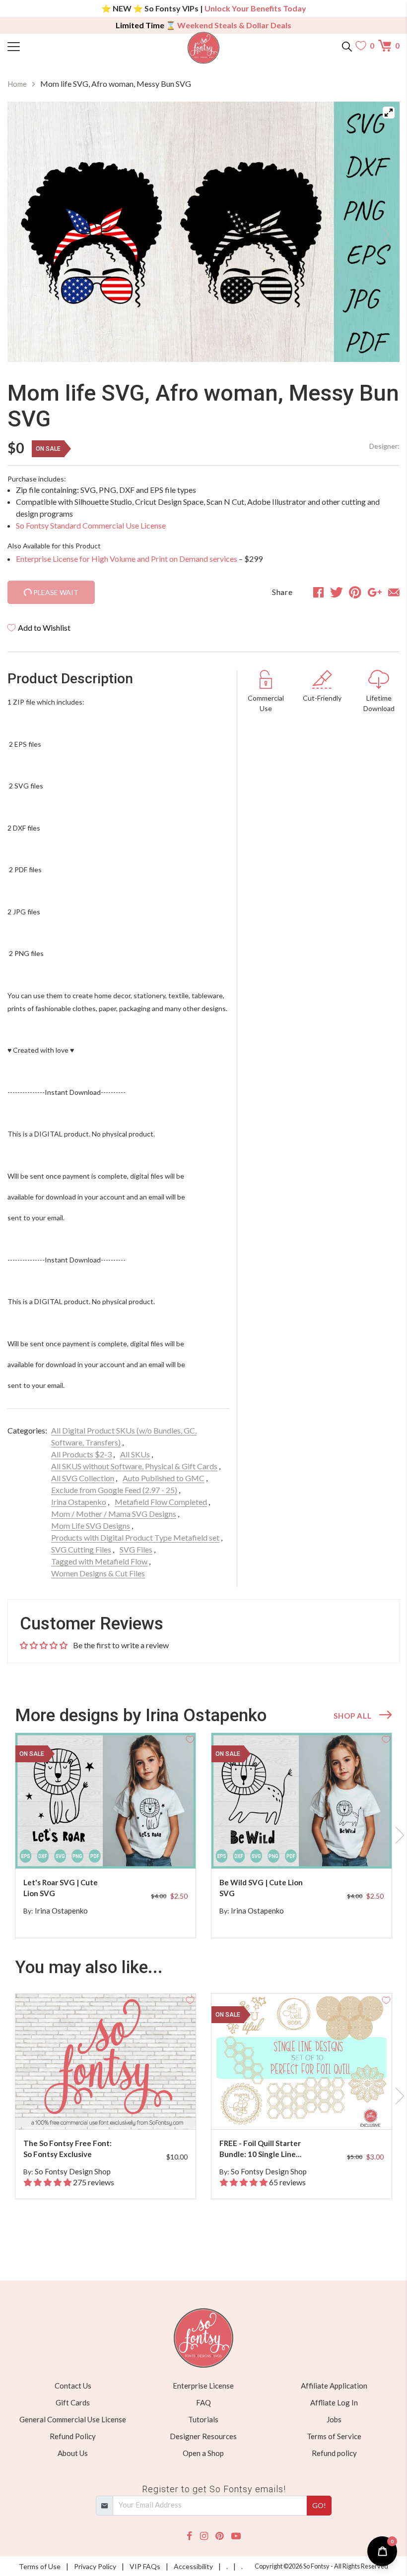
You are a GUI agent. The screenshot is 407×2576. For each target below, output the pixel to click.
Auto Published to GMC (164, 1478)
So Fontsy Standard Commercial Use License (91, 525)
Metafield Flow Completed (161, 1502)
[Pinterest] (219, 2536)
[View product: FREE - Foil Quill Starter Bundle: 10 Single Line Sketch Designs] (302, 2062)
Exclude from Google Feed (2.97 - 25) (114, 1490)
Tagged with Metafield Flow (99, 1561)
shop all (352, 1716)
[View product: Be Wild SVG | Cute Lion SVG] (302, 1801)
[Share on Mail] (394, 592)
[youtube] (236, 2536)
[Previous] (27, 232)
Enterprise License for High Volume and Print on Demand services (127, 559)
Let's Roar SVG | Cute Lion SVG (61, 1888)
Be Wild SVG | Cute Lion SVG (261, 1888)
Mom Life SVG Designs (91, 1526)
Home (17, 84)
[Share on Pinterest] (355, 592)
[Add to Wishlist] (190, 1738)
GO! (319, 2505)
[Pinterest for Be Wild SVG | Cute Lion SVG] (310, 1849)
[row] (203, 1836)
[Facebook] (189, 2536)
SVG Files (136, 1549)
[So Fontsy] (204, 48)
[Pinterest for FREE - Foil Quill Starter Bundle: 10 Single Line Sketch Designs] (310, 2110)
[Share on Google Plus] (375, 592)
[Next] (380, 232)
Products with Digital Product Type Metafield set (135, 1537)
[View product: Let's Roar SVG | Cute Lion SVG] (105, 1801)
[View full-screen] (389, 113)
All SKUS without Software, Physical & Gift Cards (134, 1466)
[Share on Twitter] (337, 592)
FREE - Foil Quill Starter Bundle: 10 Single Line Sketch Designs (260, 2149)
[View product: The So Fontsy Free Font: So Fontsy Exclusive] (105, 2062)
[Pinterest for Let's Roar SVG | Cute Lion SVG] (114, 1849)
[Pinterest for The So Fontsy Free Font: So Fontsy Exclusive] (114, 2110)
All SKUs (135, 1454)
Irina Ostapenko (79, 1502)
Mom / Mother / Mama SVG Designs (114, 1514)
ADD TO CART (156, 1849)
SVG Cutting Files (81, 1549)
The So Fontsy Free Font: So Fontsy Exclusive (68, 2149)
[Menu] (57, 46)
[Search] (347, 46)
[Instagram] (204, 2536)
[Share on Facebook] (318, 592)
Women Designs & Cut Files (98, 1573)
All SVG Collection (83, 1478)
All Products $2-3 (81, 1454)
